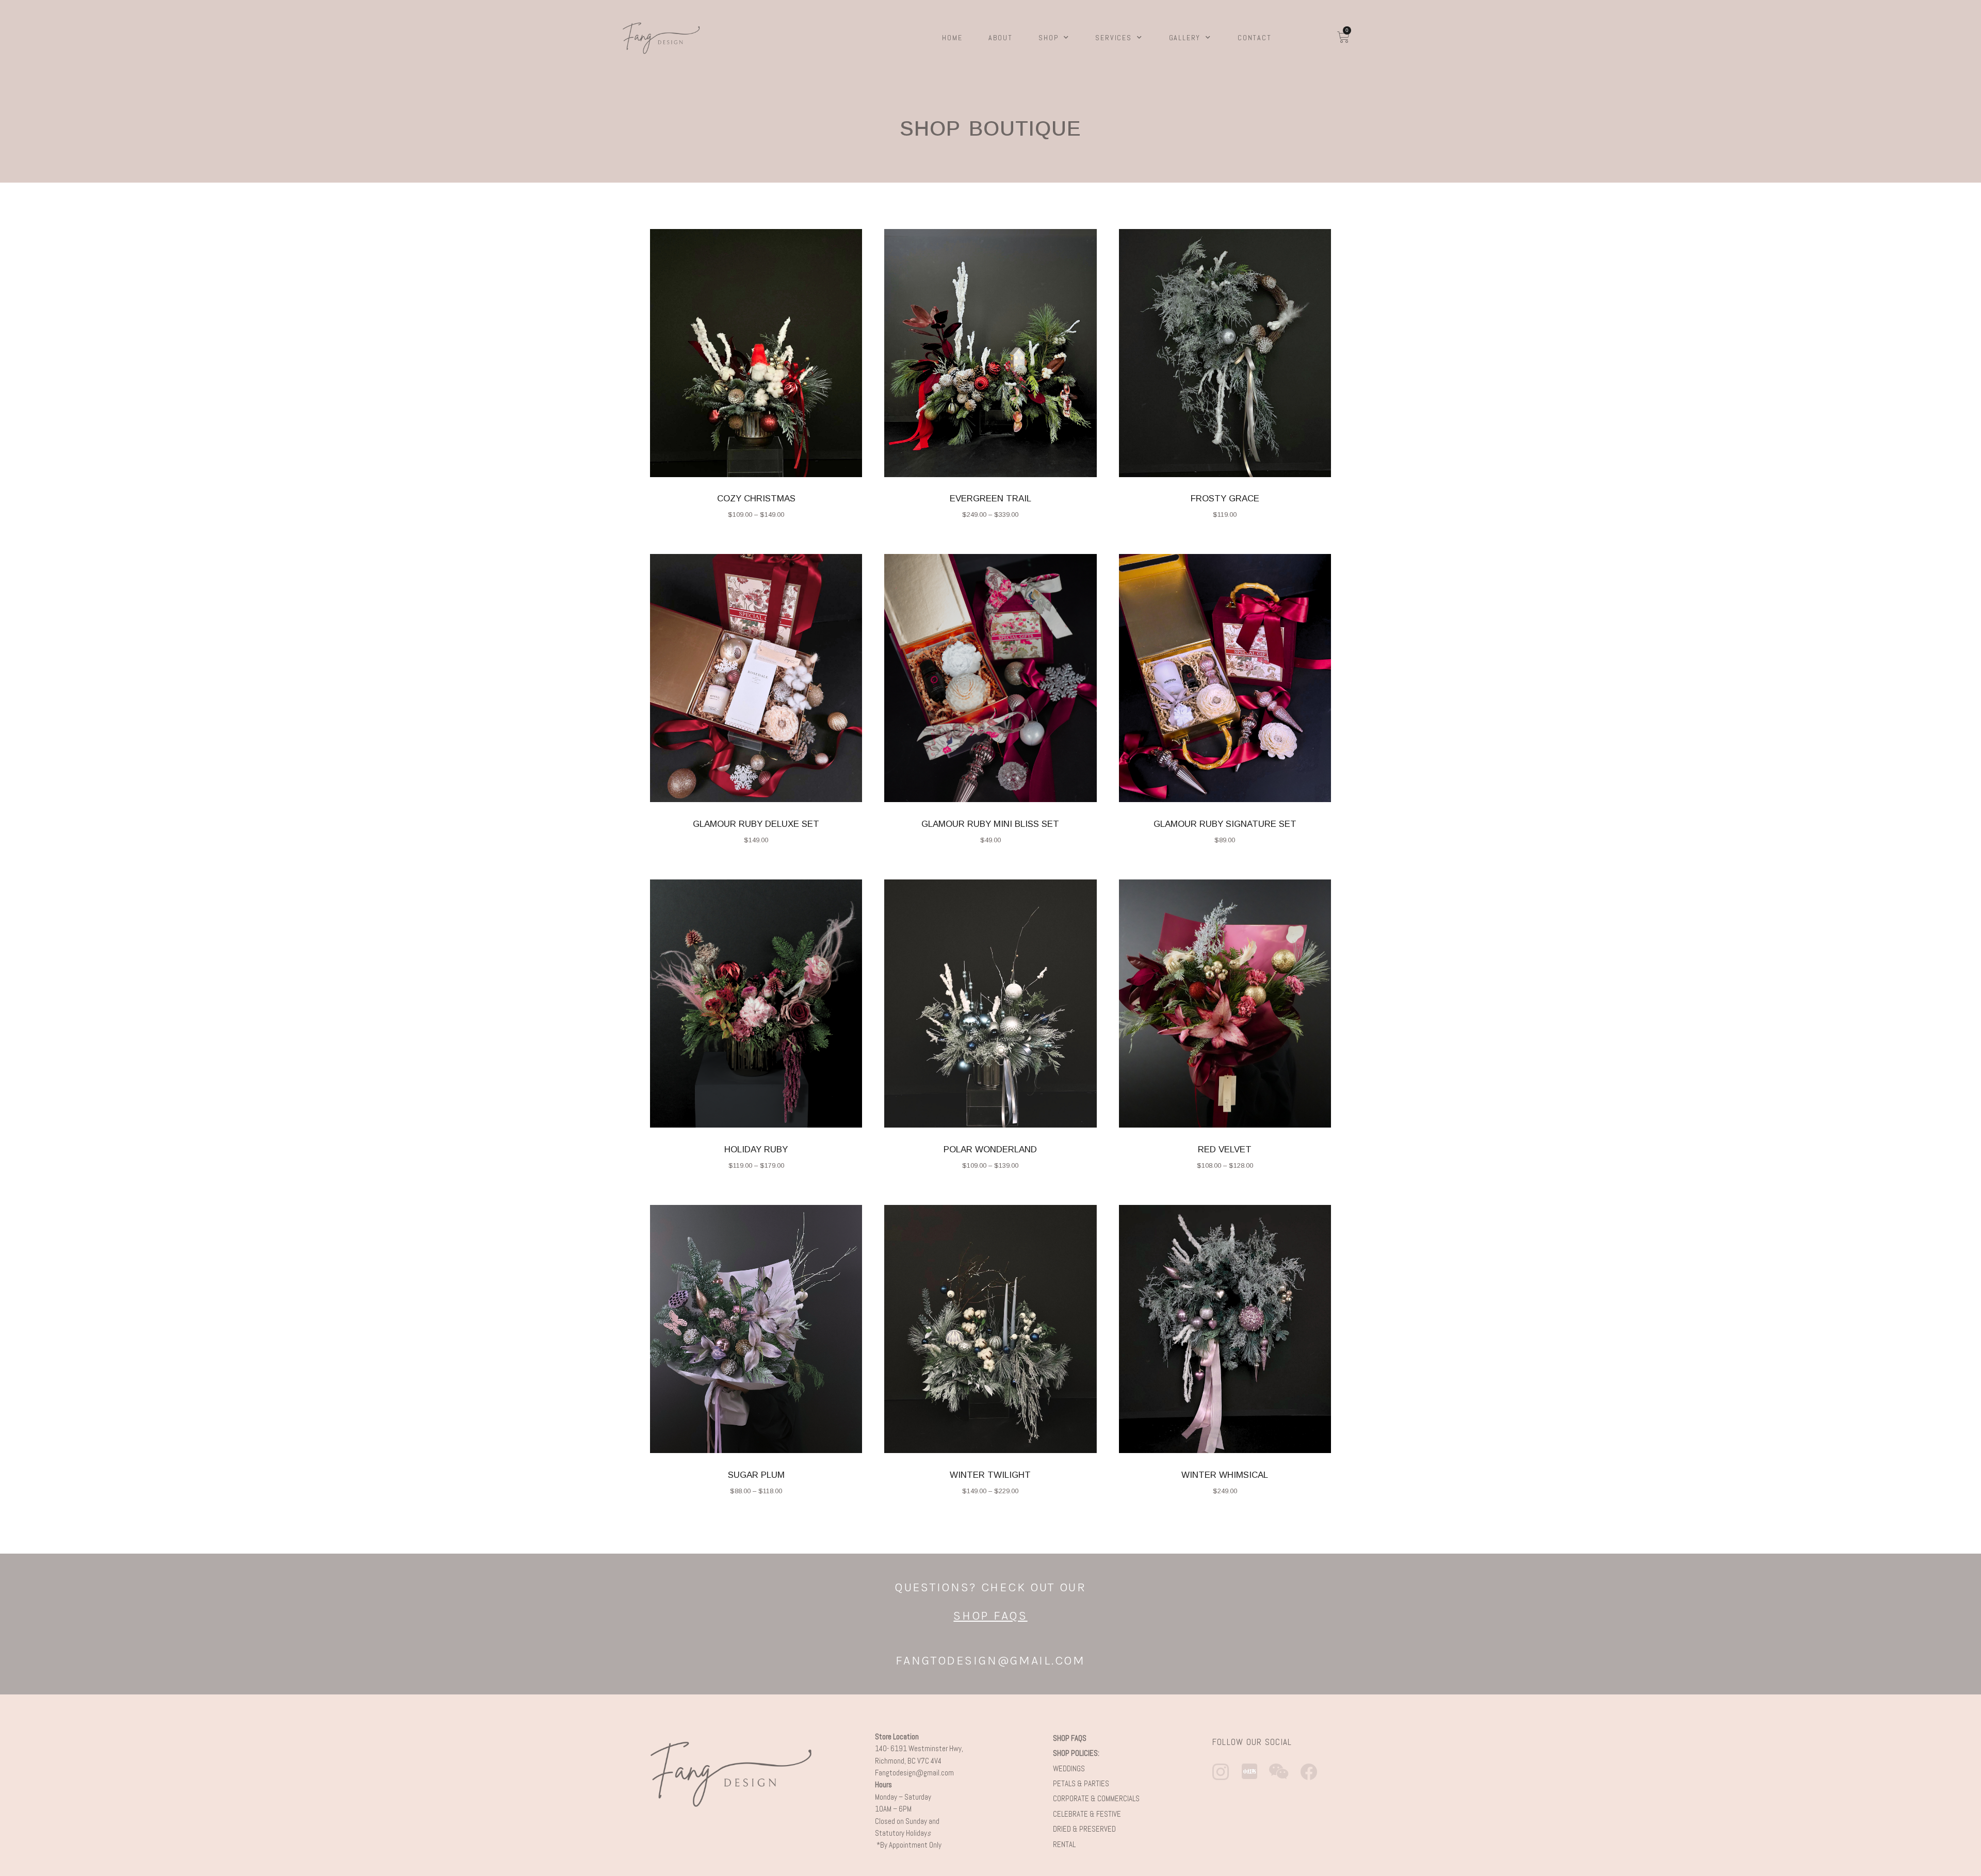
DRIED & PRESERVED (1085, 1829)
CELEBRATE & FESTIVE (1087, 1814)
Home (952, 38)
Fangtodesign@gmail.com (914, 1773)
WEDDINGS (1069, 1768)
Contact (1255, 38)
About (1000, 38)
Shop (1048, 38)
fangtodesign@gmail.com (990, 1660)
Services (1113, 38)
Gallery (1185, 38)
